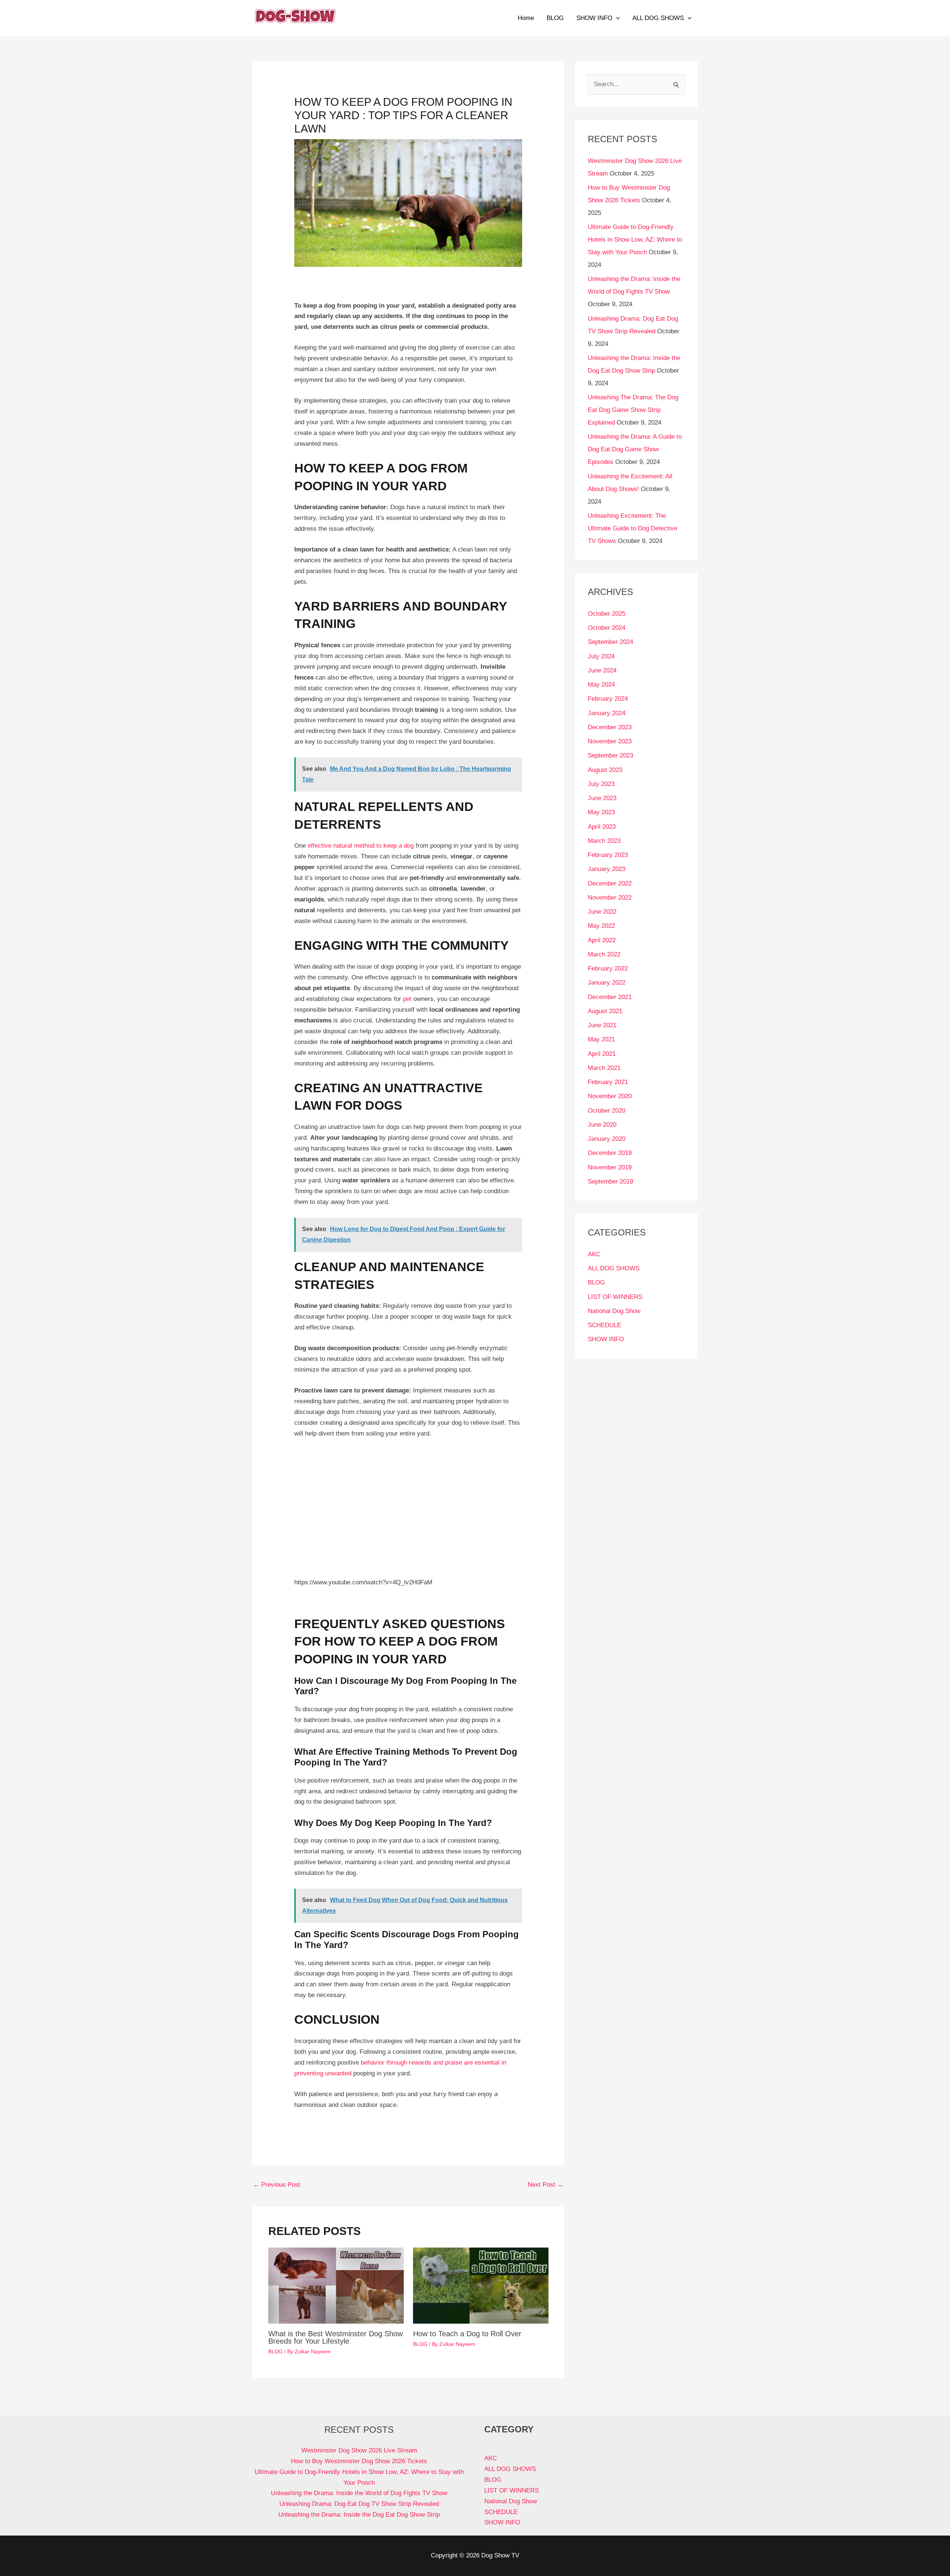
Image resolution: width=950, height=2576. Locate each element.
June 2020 (602, 1125)
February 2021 (608, 1082)
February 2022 (608, 968)
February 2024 (608, 699)
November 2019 (610, 1167)
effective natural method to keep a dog (361, 846)
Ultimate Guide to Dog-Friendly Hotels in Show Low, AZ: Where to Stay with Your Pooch (635, 240)
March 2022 (604, 954)
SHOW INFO (594, 18)
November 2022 (610, 898)
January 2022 (607, 983)
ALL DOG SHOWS (658, 18)
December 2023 (610, 727)
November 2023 (610, 741)
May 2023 (601, 812)
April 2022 (602, 940)
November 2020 (610, 1096)
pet (407, 999)
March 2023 (604, 841)
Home (526, 18)
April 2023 (602, 827)
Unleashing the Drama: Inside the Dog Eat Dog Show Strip (359, 2515)
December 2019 (610, 1153)
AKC (594, 1254)
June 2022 (602, 912)
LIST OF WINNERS (615, 1297)
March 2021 (604, 1068)
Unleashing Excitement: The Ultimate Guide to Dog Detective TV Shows (633, 528)
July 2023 (601, 784)
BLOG (555, 18)
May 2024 (601, 685)
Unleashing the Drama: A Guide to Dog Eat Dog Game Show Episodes (635, 449)
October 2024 (607, 628)
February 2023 (608, 855)
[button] (616, 18)
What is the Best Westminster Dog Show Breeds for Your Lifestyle (335, 2337)
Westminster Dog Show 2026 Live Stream (359, 2450)
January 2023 (607, 869)
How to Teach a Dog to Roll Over (467, 2334)
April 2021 (602, 1054)
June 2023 (602, 798)
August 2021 (605, 1011)
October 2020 (607, 1111)
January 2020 (607, 1139)
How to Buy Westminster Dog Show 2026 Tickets (359, 2461)
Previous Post (277, 2185)
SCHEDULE (605, 1325)
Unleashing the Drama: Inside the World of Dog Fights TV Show (359, 2493)
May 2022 (601, 926)
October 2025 (607, 614)
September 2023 (610, 755)
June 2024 (602, 670)
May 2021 (601, 1039)
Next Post (546, 2185)
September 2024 (610, 642)
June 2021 (602, 1025)
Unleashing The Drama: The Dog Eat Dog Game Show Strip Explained (633, 410)
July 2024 (601, 656)
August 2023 (605, 770)
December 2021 (610, 997)
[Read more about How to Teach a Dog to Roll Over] (481, 2285)
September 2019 (610, 1181)
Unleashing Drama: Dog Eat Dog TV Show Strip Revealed (359, 2504)
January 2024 (607, 713)
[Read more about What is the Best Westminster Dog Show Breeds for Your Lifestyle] (336, 2285)
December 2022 (610, 883)
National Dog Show (614, 1311)
